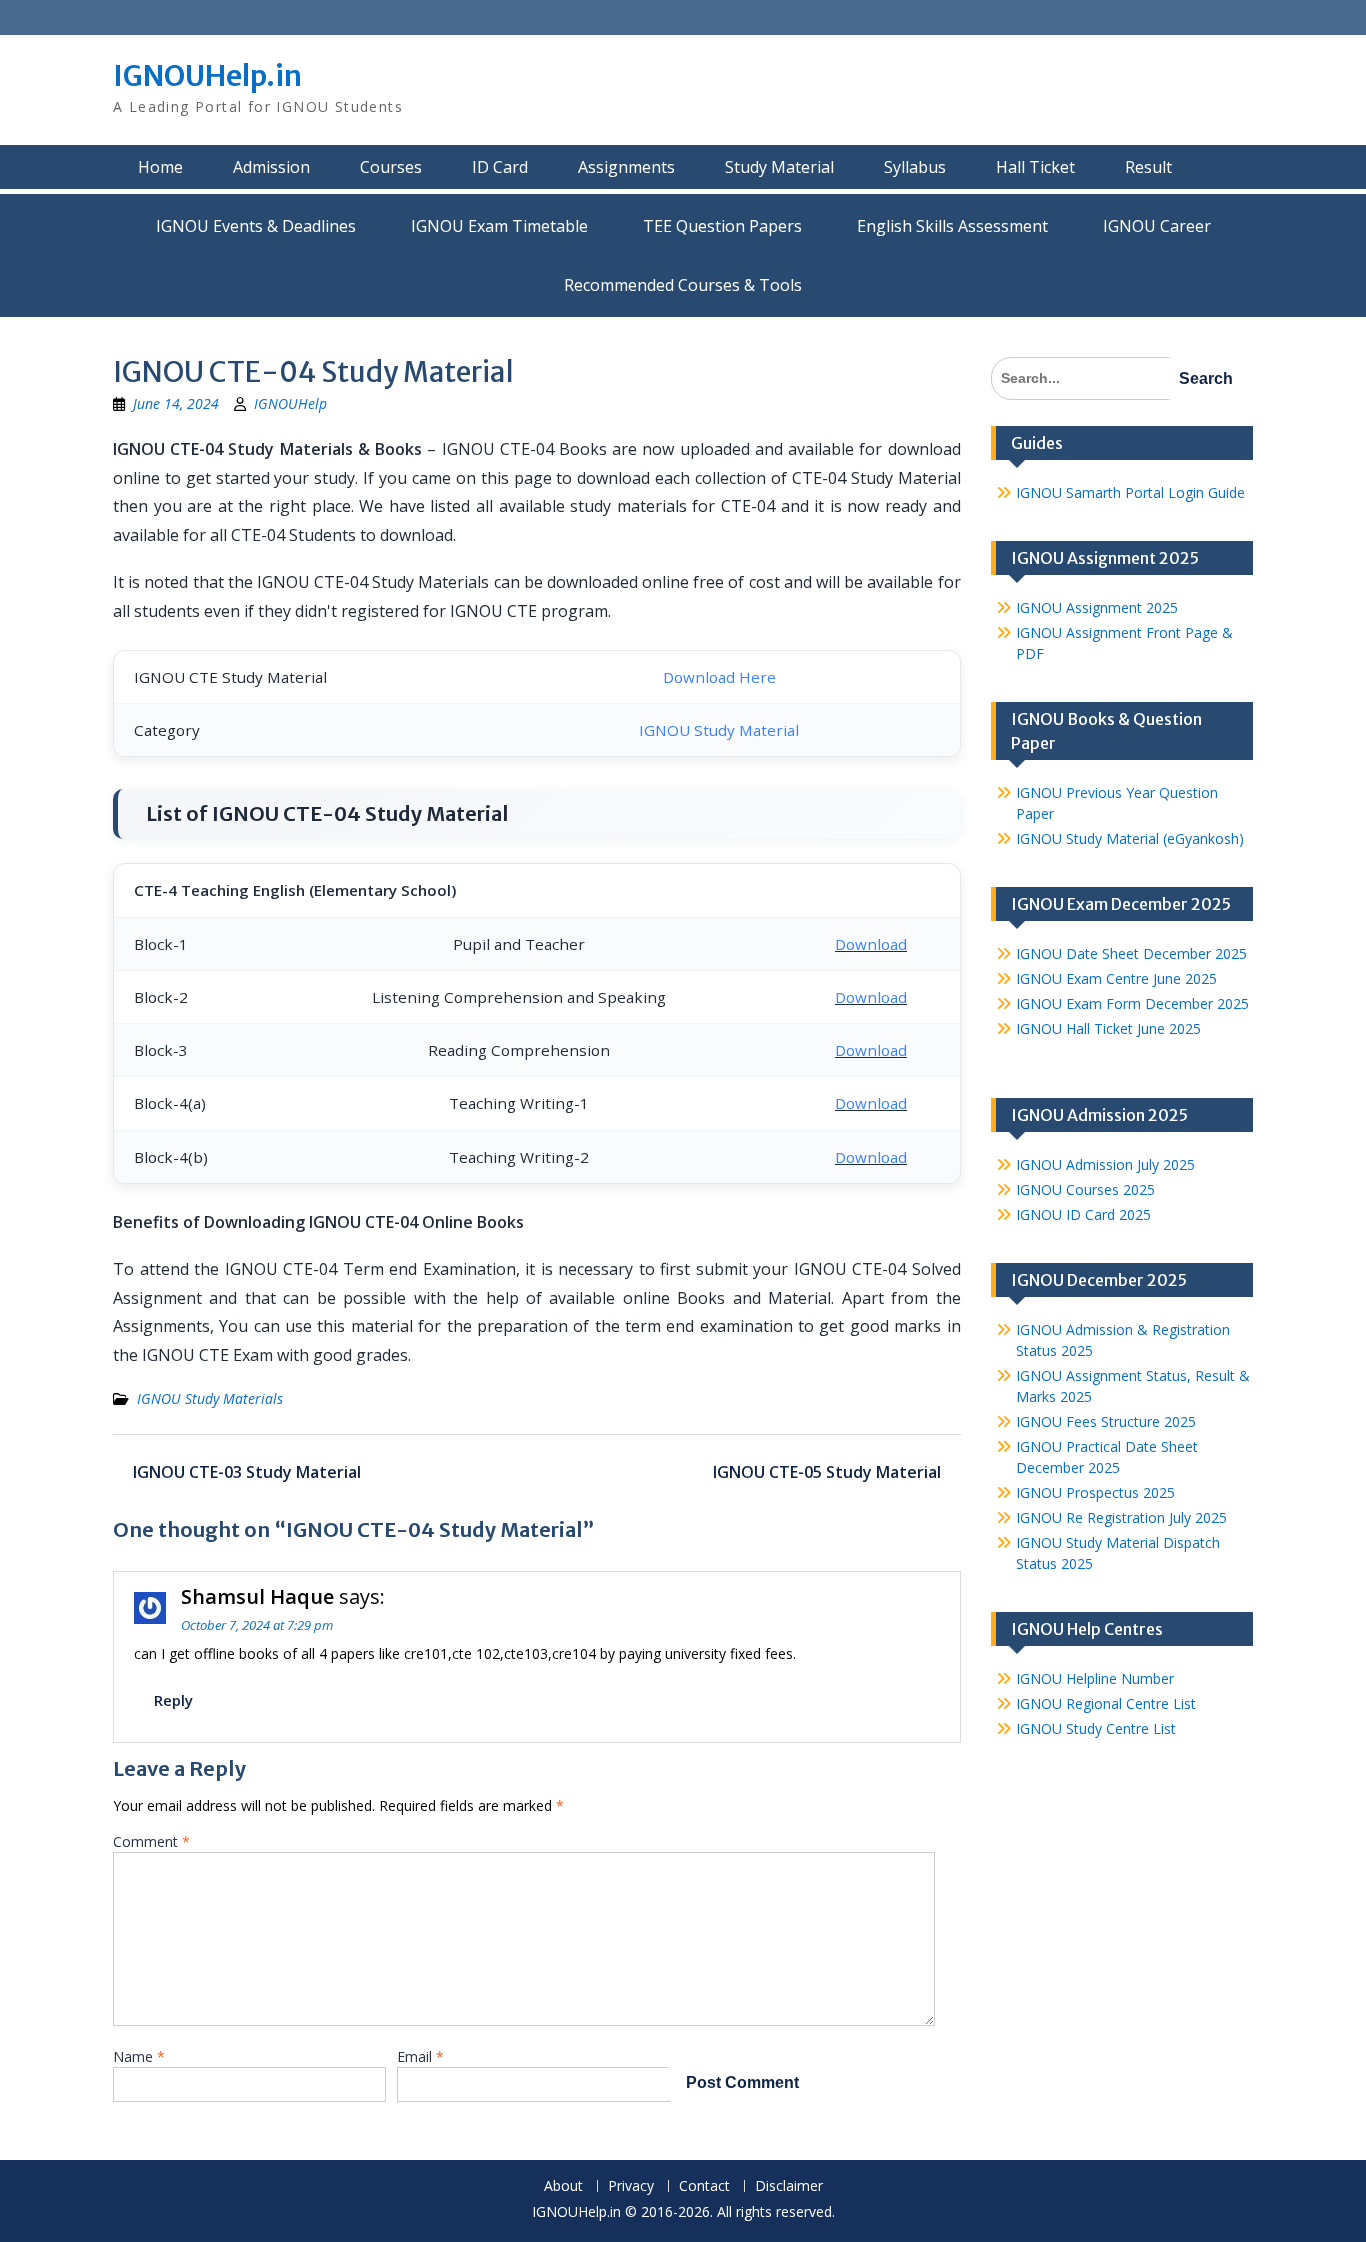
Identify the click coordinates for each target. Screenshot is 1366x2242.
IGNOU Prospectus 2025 (1095, 1492)
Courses (391, 167)
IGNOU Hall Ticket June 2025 (1108, 1028)
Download (871, 944)
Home (160, 167)
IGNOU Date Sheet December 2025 (1131, 953)
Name (139, 2056)
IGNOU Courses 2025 (1085, 1189)
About (563, 2186)
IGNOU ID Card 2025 (1083, 1214)
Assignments (626, 167)
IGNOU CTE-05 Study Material (827, 1472)
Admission (271, 167)
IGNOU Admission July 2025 (1105, 1164)
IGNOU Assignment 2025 (1097, 607)
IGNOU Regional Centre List (1106, 1703)
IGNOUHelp (290, 403)
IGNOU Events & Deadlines (256, 226)
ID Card (500, 167)
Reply (173, 1700)
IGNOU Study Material (719, 730)
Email (420, 2056)
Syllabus (915, 167)
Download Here (719, 677)
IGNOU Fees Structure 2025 (1106, 1421)
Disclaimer (789, 2186)
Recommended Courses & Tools (683, 285)
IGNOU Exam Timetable (499, 226)
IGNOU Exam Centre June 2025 (1116, 978)
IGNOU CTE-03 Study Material (247, 1472)
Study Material (779, 167)
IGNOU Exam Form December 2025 (1132, 1003)
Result (1148, 167)
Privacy (631, 2186)
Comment (151, 1841)
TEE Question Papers (722, 226)
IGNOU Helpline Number (1095, 1678)
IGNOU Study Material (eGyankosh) (1130, 838)
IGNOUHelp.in (207, 76)
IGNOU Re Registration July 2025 (1121, 1517)
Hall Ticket (1035, 167)
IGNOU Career (1157, 226)
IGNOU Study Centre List (1096, 1728)
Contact (704, 2186)
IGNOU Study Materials (210, 1398)
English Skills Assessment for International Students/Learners (952, 226)
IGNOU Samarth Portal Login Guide (1130, 492)
